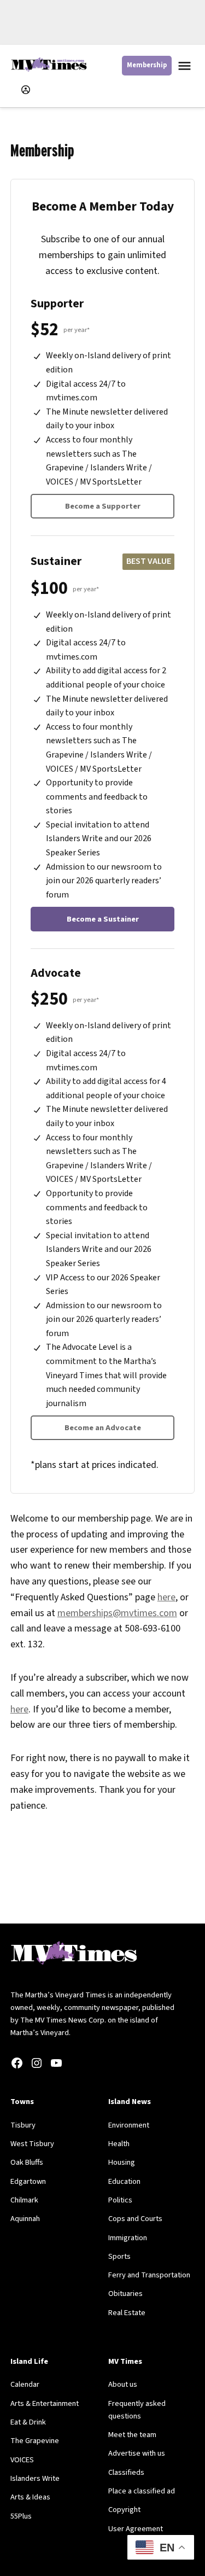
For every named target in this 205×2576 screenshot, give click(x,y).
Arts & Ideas (30, 2497)
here (166, 1597)
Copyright (124, 2510)
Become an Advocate (103, 1428)
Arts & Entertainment (45, 2403)
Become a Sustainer (103, 919)
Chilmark (24, 2200)
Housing (122, 2162)
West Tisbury (32, 2144)
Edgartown (28, 2181)
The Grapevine (35, 2441)
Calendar (25, 2384)
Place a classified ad (142, 2491)
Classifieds (126, 2472)
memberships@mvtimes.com (117, 1613)
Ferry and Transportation (149, 2275)
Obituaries (125, 2294)
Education (124, 2181)
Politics (120, 2200)
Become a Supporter (103, 506)
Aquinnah (25, 2219)
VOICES (22, 2460)
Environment (129, 2125)
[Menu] (186, 66)
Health (119, 2144)
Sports (119, 2256)
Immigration (128, 2238)
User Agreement (136, 2529)
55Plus (21, 2516)
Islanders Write (35, 2478)
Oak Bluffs (27, 2162)
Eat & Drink (28, 2422)
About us (123, 2384)
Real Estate (127, 2313)
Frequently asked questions (137, 2410)
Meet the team (132, 2435)
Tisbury (23, 2125)
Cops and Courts (135, 2219)
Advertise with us (137, 2453)
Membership (147, 65)
